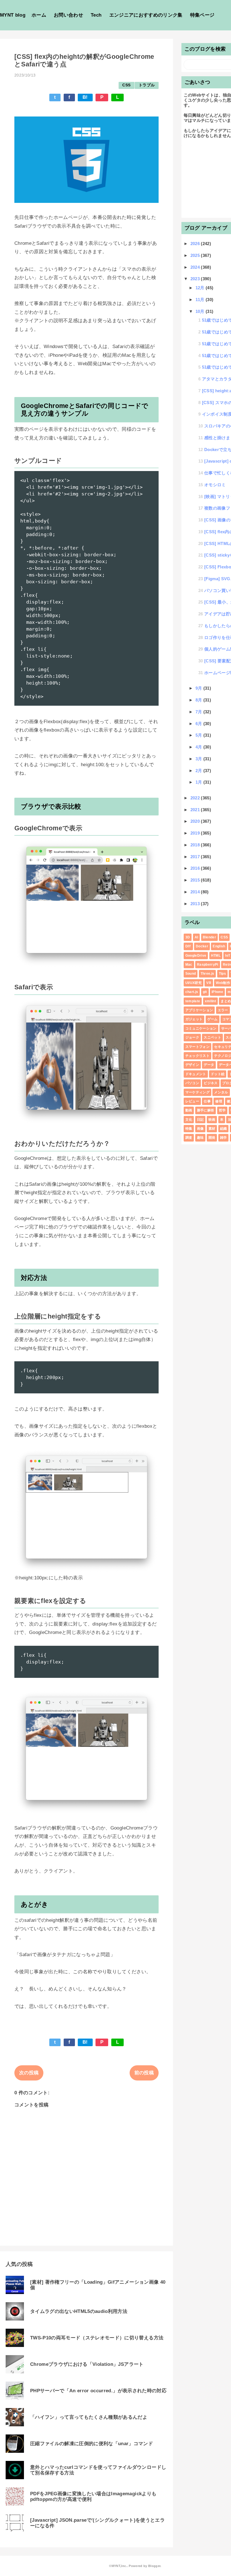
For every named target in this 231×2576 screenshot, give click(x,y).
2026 (196, 244)
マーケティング (197, 1092)
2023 (196, 279)
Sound (191, 974)
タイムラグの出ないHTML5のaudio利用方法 (79, 2311)
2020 (196, 821)
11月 (201, 300)
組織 (224, 1129)
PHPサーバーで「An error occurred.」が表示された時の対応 (98, 2391)
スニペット (212, 1037)
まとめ (226, 1001)
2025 (196, 255)
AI (196, 937)
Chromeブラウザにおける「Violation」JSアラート (87, 2364)
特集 (189, 1129)
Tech (96, 15)
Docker (202, 946)
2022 (196, 798)
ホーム (39, 15)
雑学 (224, 1138)
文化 (189, 1120)
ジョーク (192, 1037)
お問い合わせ (68, 15)
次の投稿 (29, 2073)
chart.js (192, 992)
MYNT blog (13, 15)
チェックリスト (197, 1056)
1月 (199, 782)
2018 (196, 845)
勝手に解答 (206, 1110)
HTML (216, 956)
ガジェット (194, 1019)
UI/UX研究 (194, 983)
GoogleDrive (196, 956)
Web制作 (223, 983)
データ (209, 1065)
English (219, 946)
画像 (200, 1129)
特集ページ (202, 15)
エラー (223, 1010)
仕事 (207, 1101)
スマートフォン (197, 1047)
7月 (199, 712)
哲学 (222, 1110)
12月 (201, 288)
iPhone (217, 992)
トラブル (147, 85)
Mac (189, 965)
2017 (196, 857)
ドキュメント (196, 1074)
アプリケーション (199, 1010)
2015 (196, 880)
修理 (219, 1101)
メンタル (221, 1092)
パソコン (192, 1083)
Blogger (154, 2566)
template (193, 1001)
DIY (188, 946)
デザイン (192, 1065)
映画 (212, 1120)
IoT (228, 956)
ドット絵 (218, 1074)
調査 (189, 1138)
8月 (199, 700)
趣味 (200, 1138)
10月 (201, 311)
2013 (196, 904)
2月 (199, 771)
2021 (196, 810)
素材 (212, 1129)
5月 (199, 735)
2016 (196, 868)
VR (209, 983)
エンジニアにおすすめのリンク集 (146, 15)
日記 (200, 1120)
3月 (199, 759)
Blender (209, 937)
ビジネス (211, 1083)
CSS (126, 85)
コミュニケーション (201, 1028)
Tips (222, 974)
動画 (189, 1110)
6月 (199, 724)
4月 (199, 747)
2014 (196, 892)
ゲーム (213, 1019)
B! (85, 97)
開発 (212, 1138)
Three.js (207, 974)
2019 (196, 833)
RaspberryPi (208, 965)
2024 (196, 267)
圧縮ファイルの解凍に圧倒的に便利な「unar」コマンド (92, 2444)
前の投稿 (144, 2073)
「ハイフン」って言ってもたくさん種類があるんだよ (89, 2417)
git (205, 992)
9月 (199, 688)
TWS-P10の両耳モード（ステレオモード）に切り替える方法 (97, 2338)
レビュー (192, 1101)
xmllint (210, 1001)
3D (188, 937)
